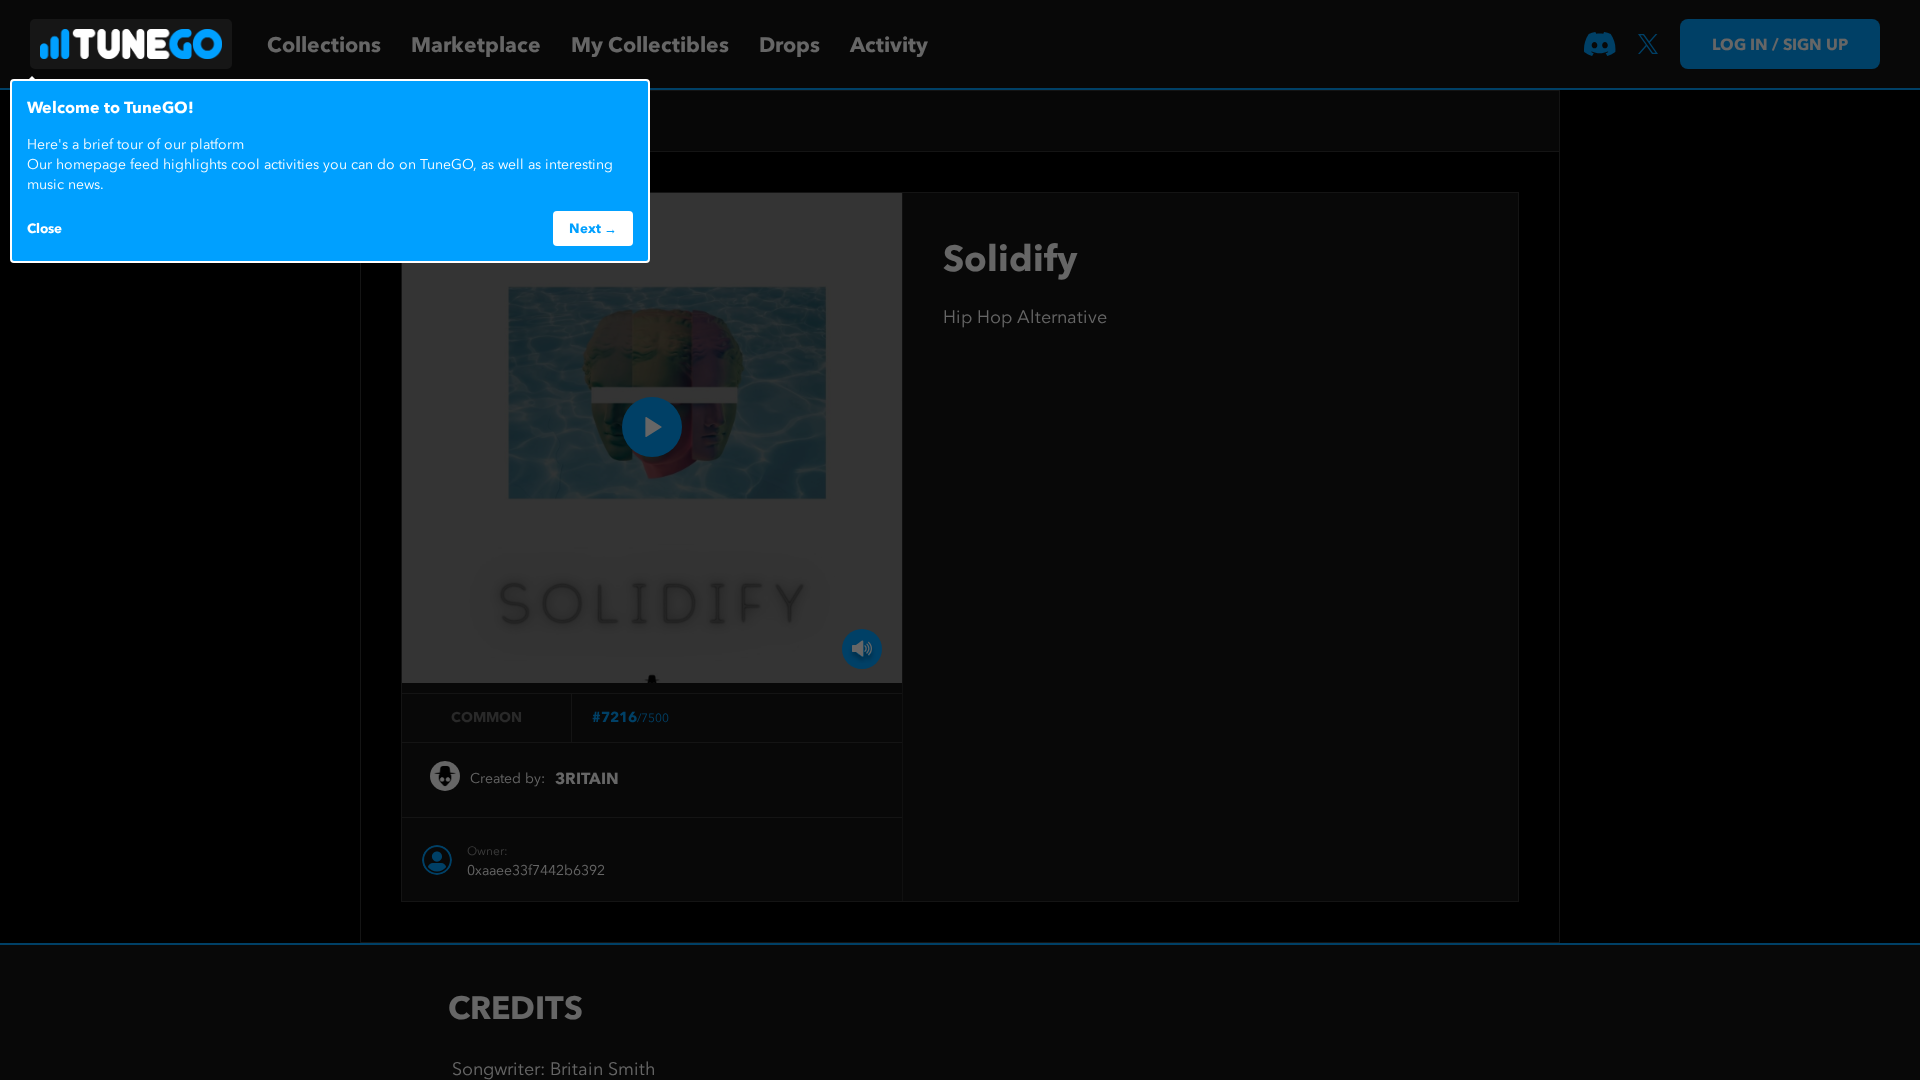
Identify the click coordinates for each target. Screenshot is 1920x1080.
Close (44, 228)
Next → (593, 228)
